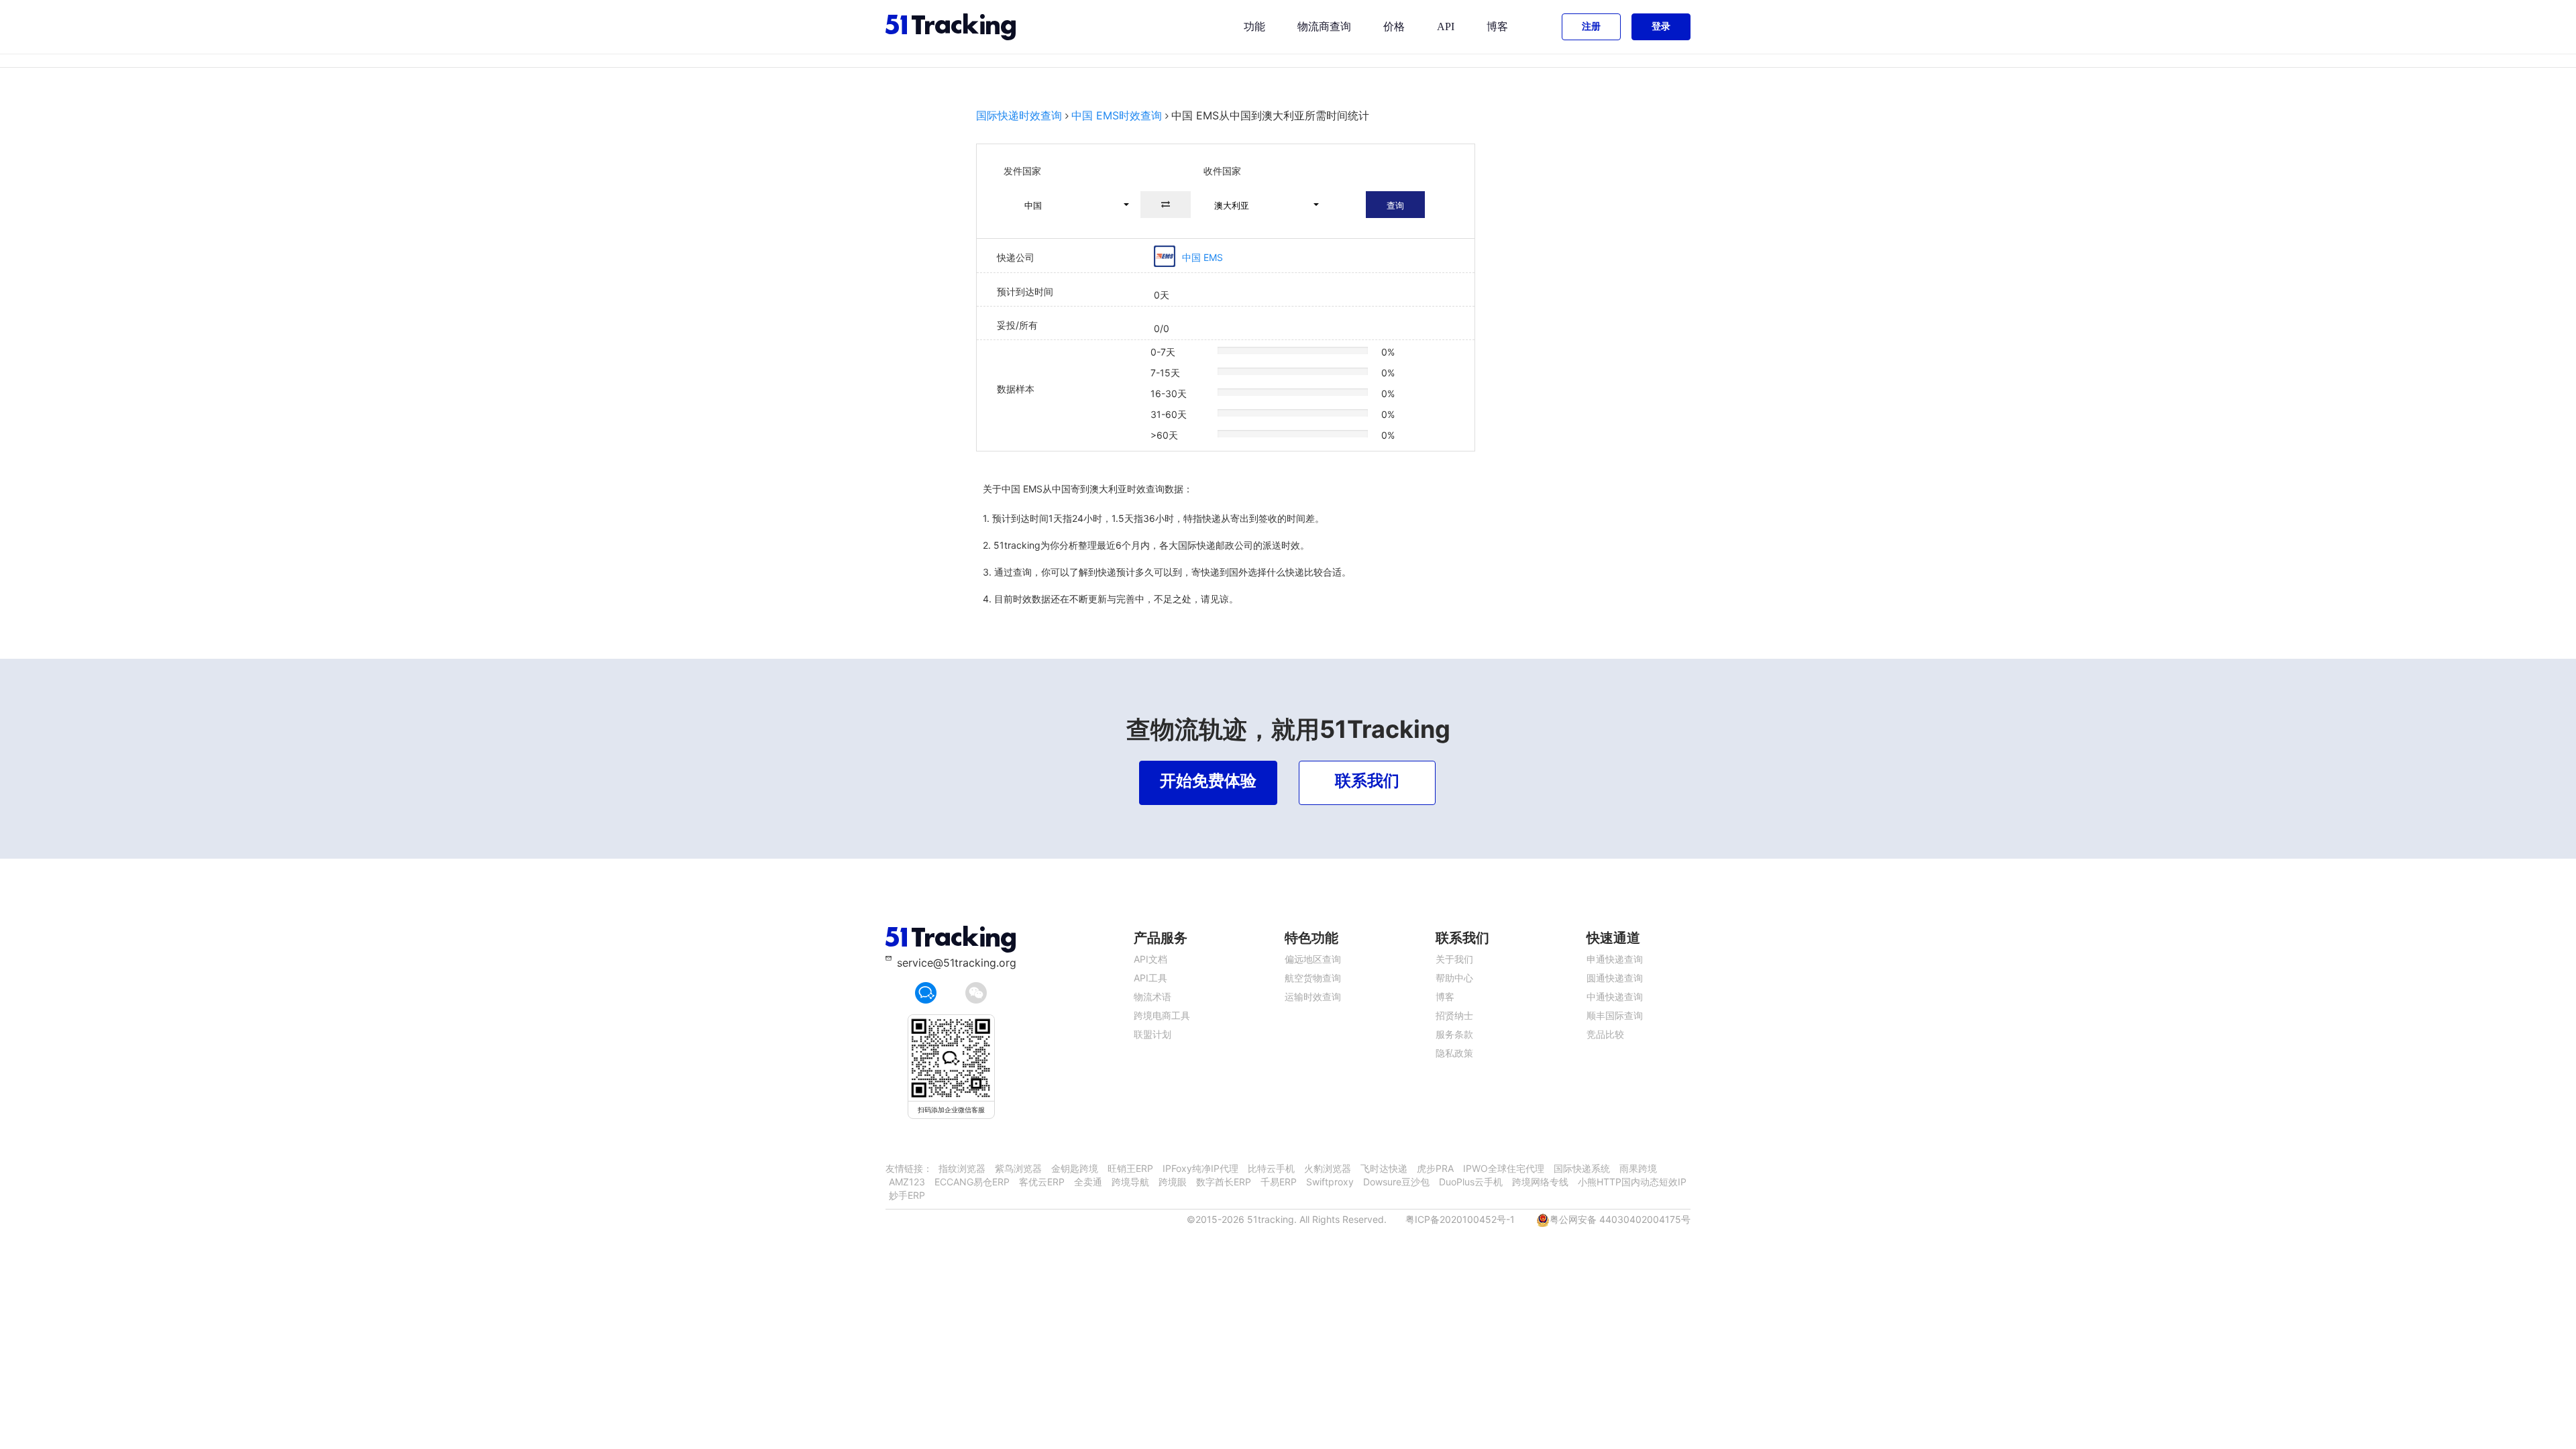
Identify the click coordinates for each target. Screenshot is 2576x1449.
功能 (1254, 26)
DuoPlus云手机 (1471, 1182)
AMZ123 (907, 1182)
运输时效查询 (1313, 997)
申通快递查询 (1615, 959)
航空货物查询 (1313, 978)
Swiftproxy (1330, 1182)
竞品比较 (1605, 1034)
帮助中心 (1454, 978)
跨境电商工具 (1162, 1015)
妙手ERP (907, 1195)
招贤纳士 (1454, 1015)
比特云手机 (1271, 1168)
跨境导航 (1130, 1182)
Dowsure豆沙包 (1396, 1182)
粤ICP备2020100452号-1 (1460, 1219)
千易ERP (1279, 1182)
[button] (1071, 205)
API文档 (1150, 959)
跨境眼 (1173, 1182)
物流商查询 (1324, 26)
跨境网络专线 (1540, 1182)
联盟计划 (1152, 1034)
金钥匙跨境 (1075, 1168)
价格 (1394, 26)
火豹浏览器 (1328, 1168)
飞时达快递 (1384, 1168)
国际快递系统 (1582, 1168)
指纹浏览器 (962, 1168)
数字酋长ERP (1224, 1182)
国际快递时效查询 (1019, 115)
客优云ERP (1042, 1182)
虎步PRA (1435, 1168)
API (1446, 26)
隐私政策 (1454, 1053)
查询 (1395, 205)
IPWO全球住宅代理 (1504, 1168)
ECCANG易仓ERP (972, 1182)
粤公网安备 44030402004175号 (1620, 1219)
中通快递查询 (1615, 997)
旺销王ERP (1130, 1168)
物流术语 (1152, 997)
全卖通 (1088, 1182)
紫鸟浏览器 (1018, 1168)
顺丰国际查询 (1615, 1015)
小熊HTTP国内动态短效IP (1632, 1182)
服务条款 (1454, 1034)
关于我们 (1454, 959)
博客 (1497, 26)
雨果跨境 (1638, 1168)
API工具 (1150, 978)
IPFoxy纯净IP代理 (1200, 1168)
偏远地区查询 (1313, 959)
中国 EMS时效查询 (1117, 115)
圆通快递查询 (1615, 978)
